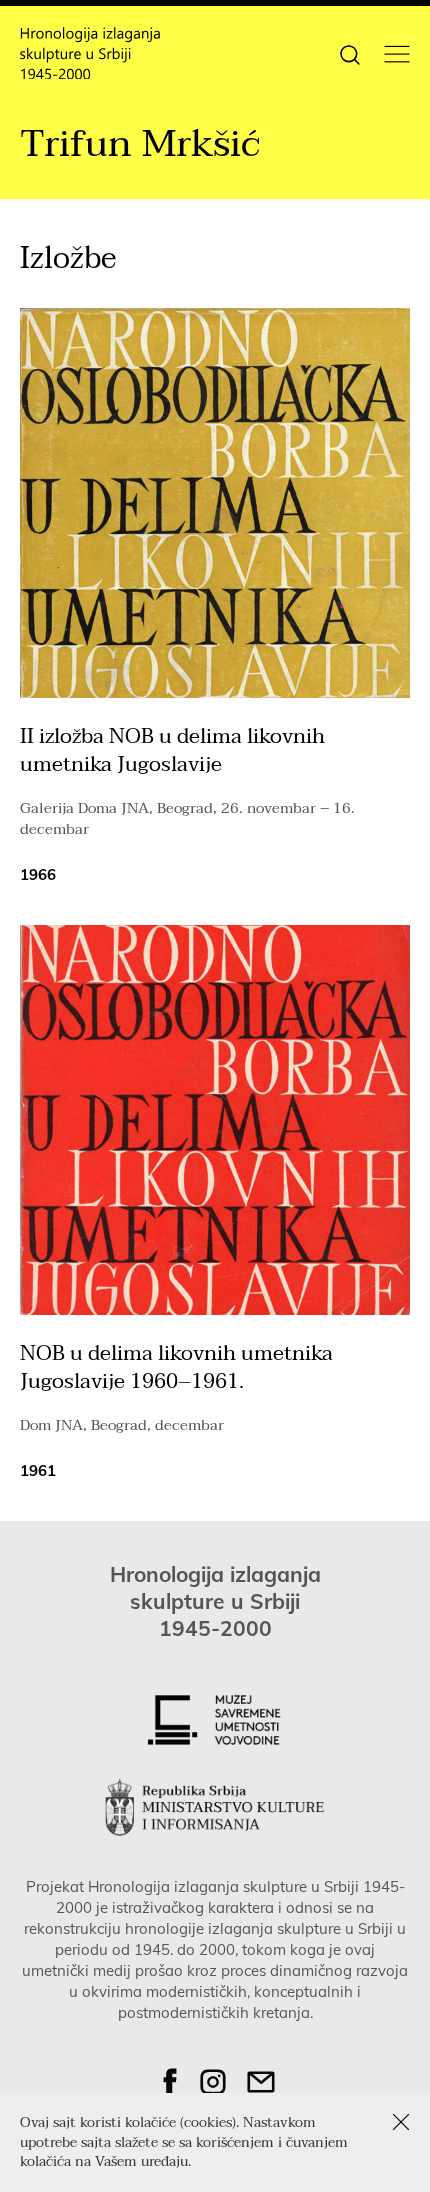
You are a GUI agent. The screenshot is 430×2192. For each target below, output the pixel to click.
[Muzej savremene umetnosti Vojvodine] (215, 1720)
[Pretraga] (350, 53)
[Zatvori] (401, 2122)
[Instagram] (213, 2082)
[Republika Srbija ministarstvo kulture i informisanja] (215, 1807)
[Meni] (397, 54)
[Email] (261, 2082)
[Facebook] (170, 2082)
